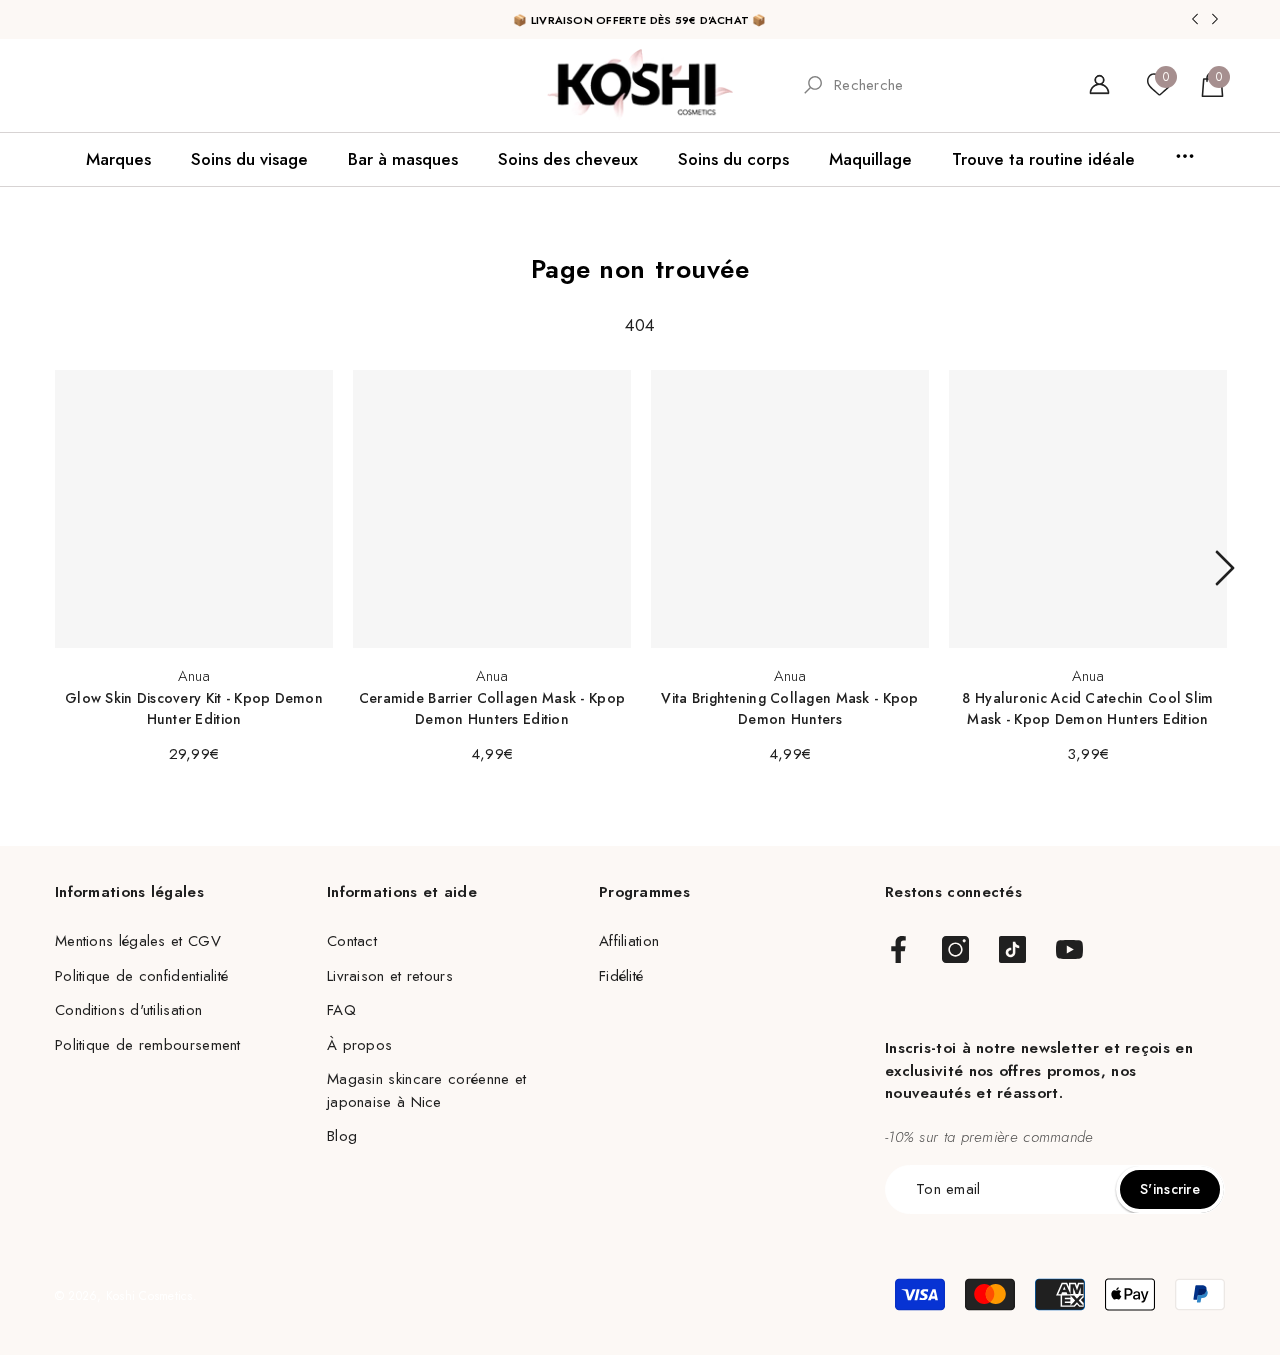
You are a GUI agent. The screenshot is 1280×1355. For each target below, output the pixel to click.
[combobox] (943, 84)
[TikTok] (1012, 951)
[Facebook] (898, 951)
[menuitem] (81, 85)
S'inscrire (1170, 1189)
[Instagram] (955, 951)
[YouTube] (1069, 951)
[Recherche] (927, 85)
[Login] (1099, 84)
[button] (1212, 84)
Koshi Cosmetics (149, 1296)
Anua (194, 676)
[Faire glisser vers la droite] (1225, 568)
